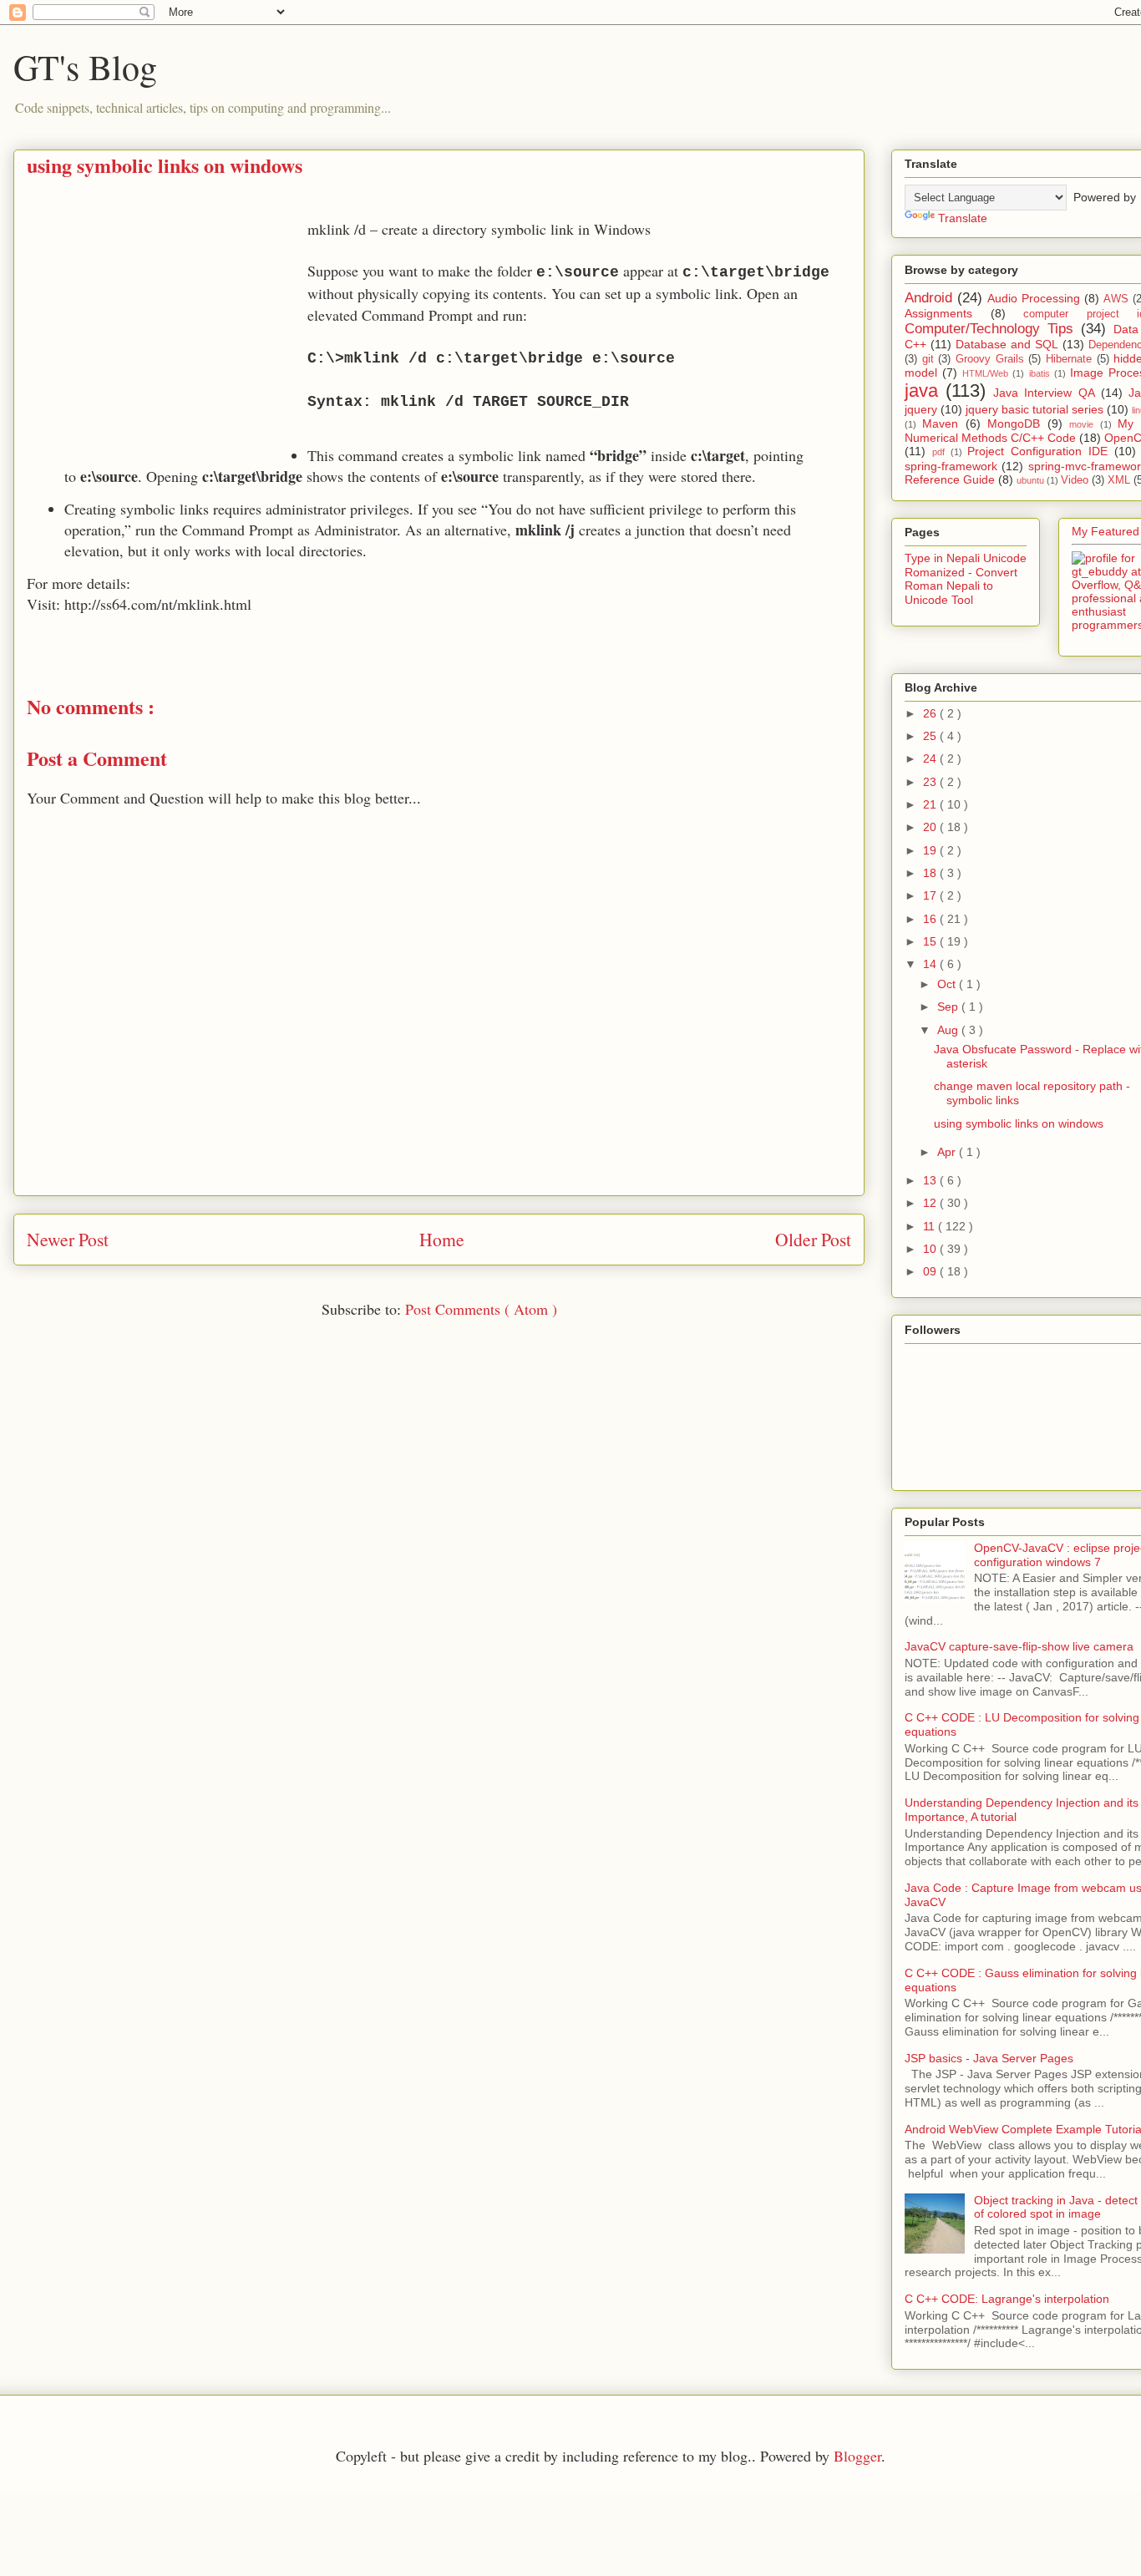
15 (931, 941)
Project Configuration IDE (1037, 451)
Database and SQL (1007, 344)
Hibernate (1069, 359)
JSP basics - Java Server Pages (989, 2058)
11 (931, 1226)
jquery (921, 409)
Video (1075, 480)
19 (931, 850)
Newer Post (68, 1239)
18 (931, 873)
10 (931, 1249)
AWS (1116, 299)
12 (931, 1203)
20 (931, 827)
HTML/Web (985, 373)
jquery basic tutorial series (1035, 409)
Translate (963, 218)
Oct (948, 984)
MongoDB (1014, 423)
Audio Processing (1034, 298)
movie (1081, 424)
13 (931, 1180)
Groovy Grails (990, 359)
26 (931, 713)
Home (442, 1239)
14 (931, 964)
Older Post (813, 1239)
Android (928, 298)
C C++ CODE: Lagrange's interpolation (1007, 2299)
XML (1119, 480)
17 (931, 895)
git (928, 359)
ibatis (1040, 373)
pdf (938, 452)
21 (931, 804)
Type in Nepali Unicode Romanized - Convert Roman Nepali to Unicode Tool (966, 579)
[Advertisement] (167, 336)
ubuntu (1030, 480)
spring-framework (951, 466)
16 (931, 919)
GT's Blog (85, 67)
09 (931, 1271)
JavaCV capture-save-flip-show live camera (1019, 1646)
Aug (949, 1030)
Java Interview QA (1044, 393)
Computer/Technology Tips (989, 329)
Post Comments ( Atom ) (481, 1309)
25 (931, 736)
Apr (948, 1152)
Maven (940, 423)
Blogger (857, 2456)
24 (931, 758)
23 (931, 782)
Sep (949, 1007)
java (921, 390)
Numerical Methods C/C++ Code (990, 438)
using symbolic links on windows (1019, 1123)
